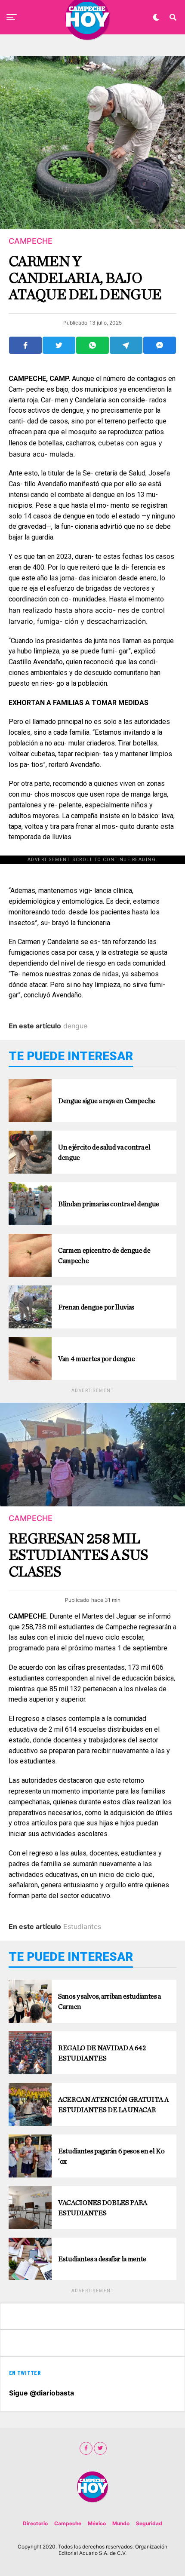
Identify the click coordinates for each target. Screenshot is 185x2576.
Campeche (68, 2523)
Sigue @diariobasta (42, 2393)
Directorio (35, 2523)
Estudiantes (82, 1926)
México (97, 2523)
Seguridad (149, 2523)
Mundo (121, 2523)
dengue (75, 1026)
